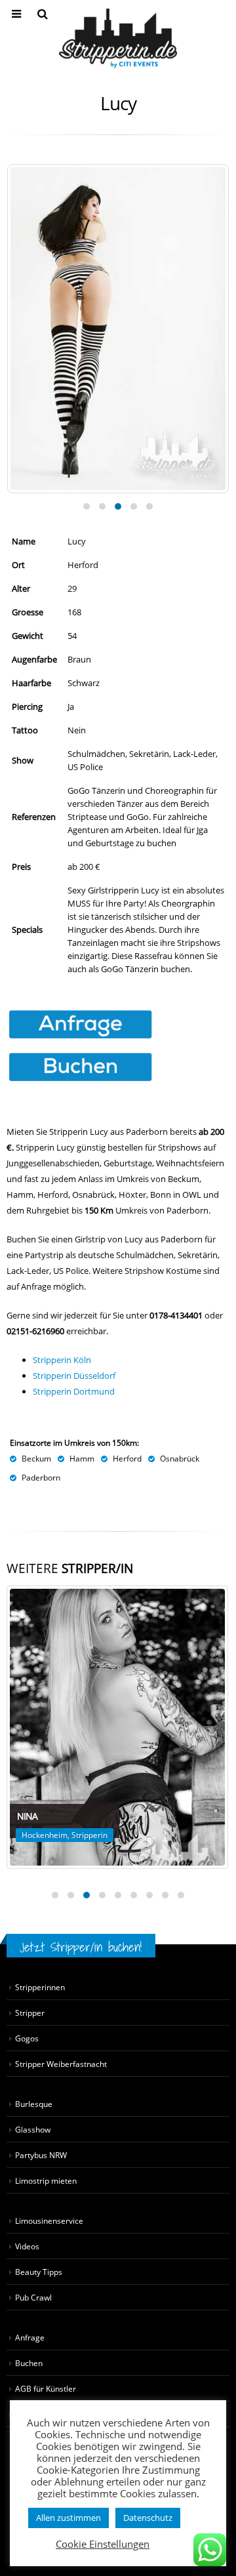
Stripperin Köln (62, 1360)
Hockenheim (45, 1835)
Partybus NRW (41, 2155)
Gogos (27, 2038)
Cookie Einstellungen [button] (103, 2544)
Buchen (29, 2363)
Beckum (36, 1458)
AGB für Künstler (46, 2388)
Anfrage (30, 2337)
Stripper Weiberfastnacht (61, 2064)
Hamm (82, 1458)
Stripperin (89, 1835)
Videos (27, 2246)
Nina (27, 1816)
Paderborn (41, 1477)
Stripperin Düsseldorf (74, 1376)
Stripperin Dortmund (74, 1391)
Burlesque (34, 2104)
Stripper (30, 2013)
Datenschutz (148, 2518)
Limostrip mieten (46, 2180)
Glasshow (33, 2129)
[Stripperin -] (118, 38)
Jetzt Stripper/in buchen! (81, 1947)
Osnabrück (180, 1458)
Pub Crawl (33, 2297)
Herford (127, 1458)
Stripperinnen (40, 1987)
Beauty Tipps (39, 2272)
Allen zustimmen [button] (69, 2518)
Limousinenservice (49, 2220)
